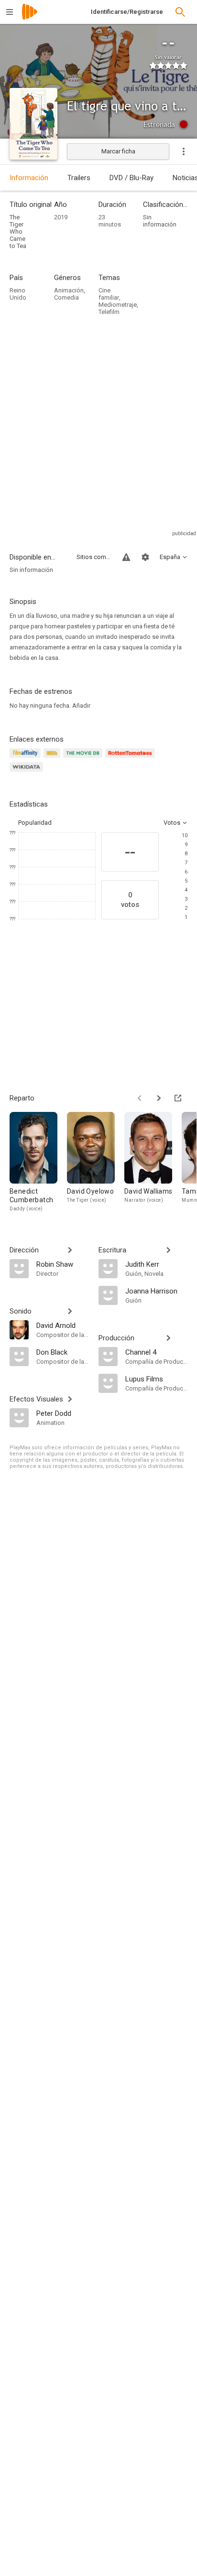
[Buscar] (180, 12)
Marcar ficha (118, 151)
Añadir (81, 706)
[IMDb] (53, 759)
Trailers (79, 178)
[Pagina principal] (30, 18)
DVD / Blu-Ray (131, 178)
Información (29, 178)
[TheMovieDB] (84, 759)
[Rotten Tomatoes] (132, 759)
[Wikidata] (28, 772)
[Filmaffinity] (27, 759)
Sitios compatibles (94, 557)
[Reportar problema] (126, 557)
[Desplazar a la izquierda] (140, 1098)
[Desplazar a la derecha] (159, 1098)
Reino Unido (18, 294)
